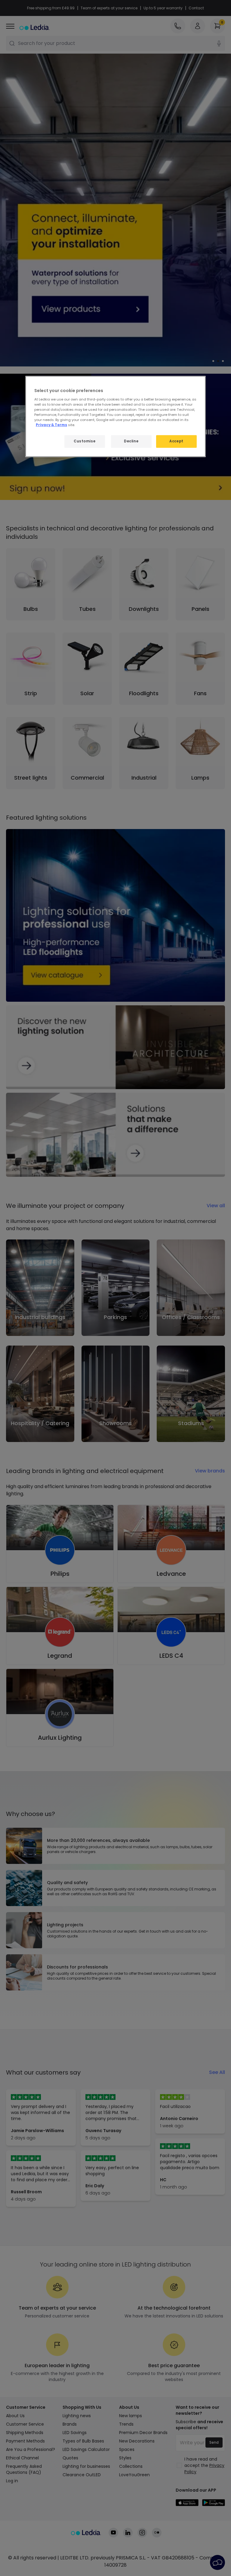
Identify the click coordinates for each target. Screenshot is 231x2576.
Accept (176, 441)
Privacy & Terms (51, 425)
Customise (85, 441)
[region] (115, 416)
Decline (131, 441)
